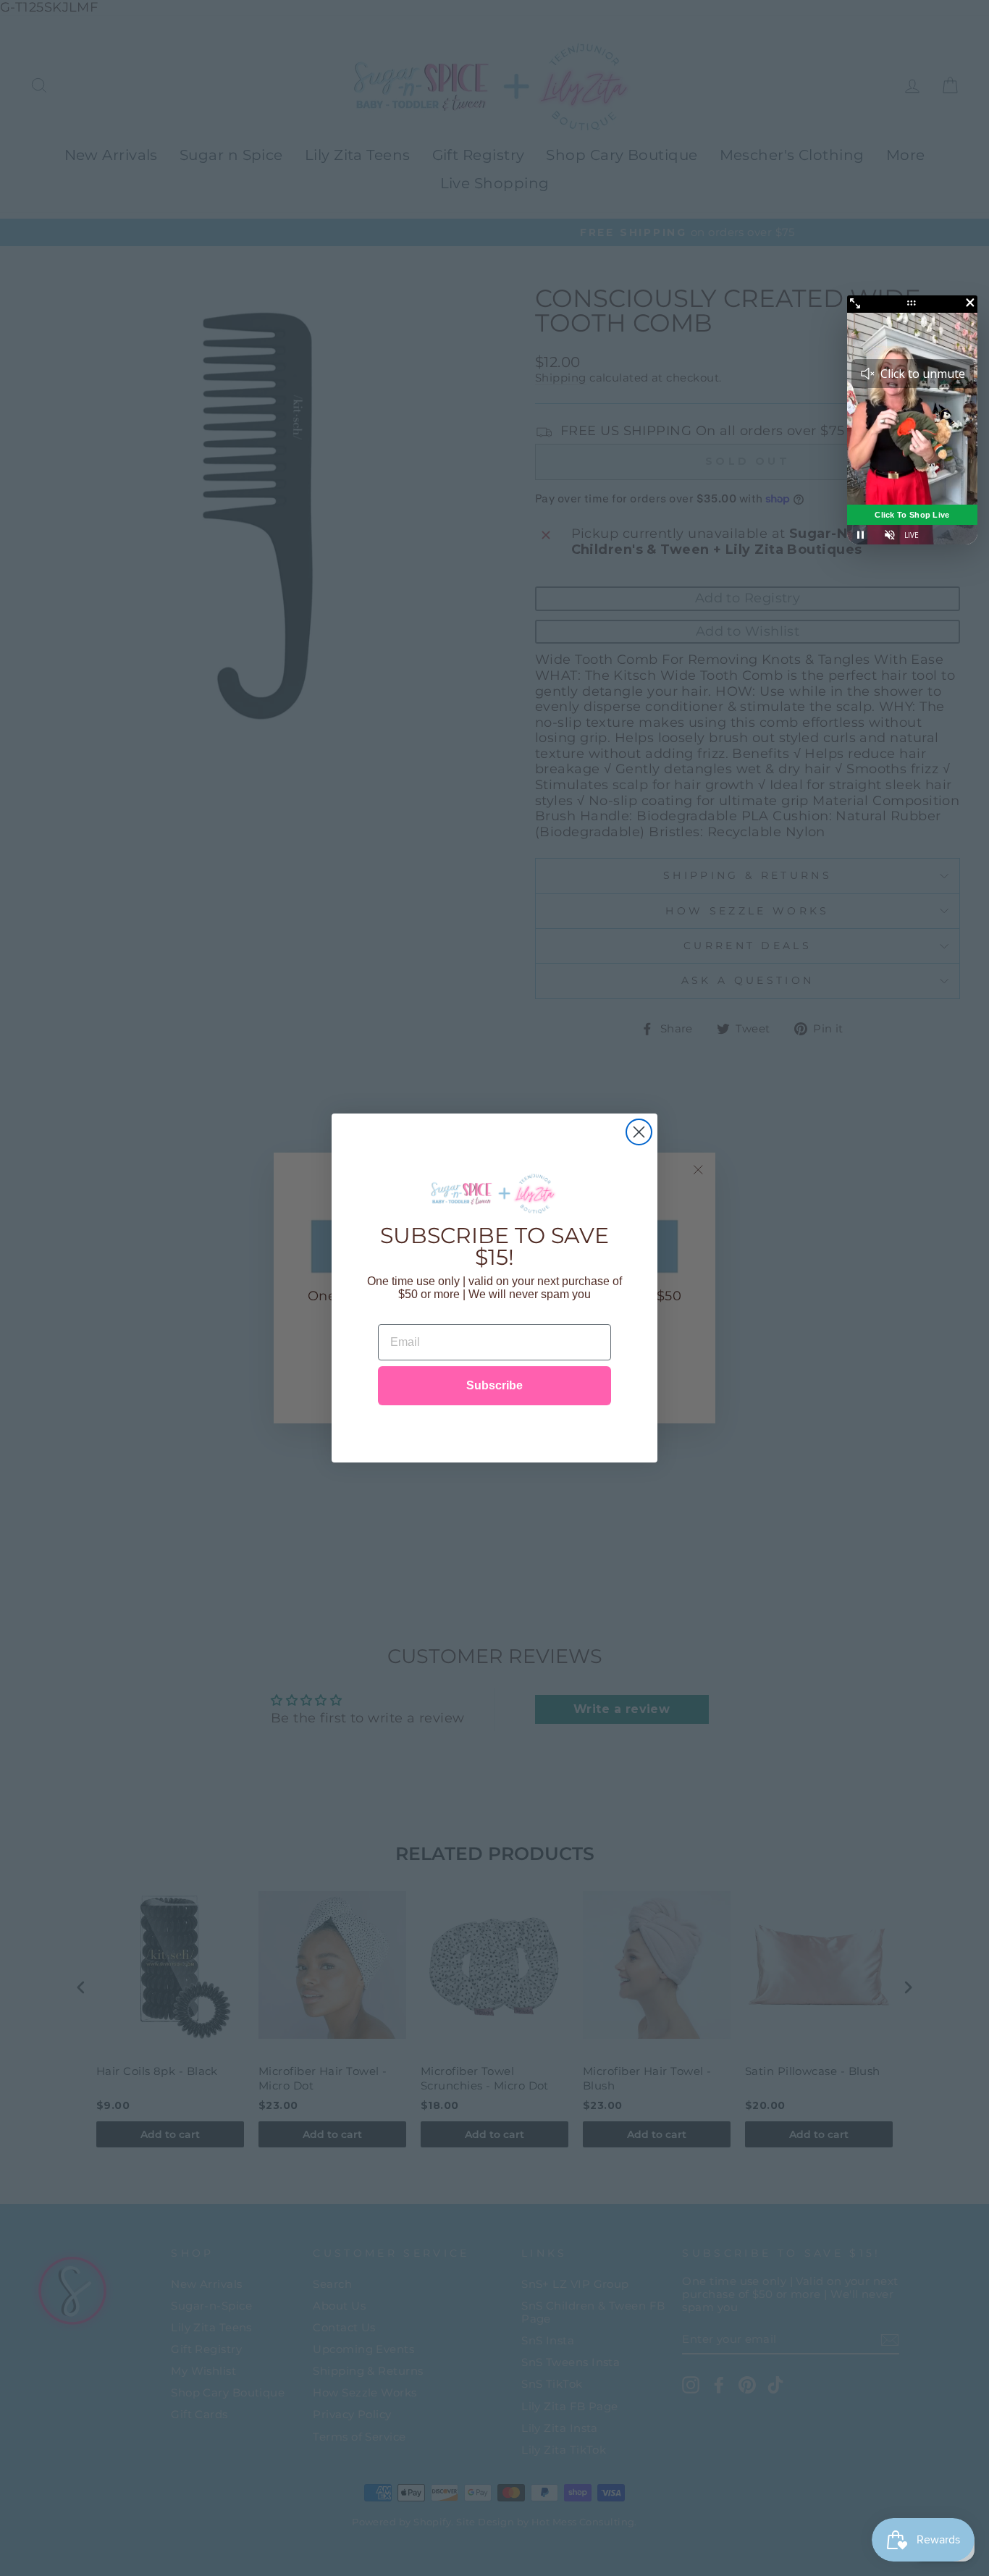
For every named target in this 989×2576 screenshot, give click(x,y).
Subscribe (494, 1385)
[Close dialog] (639, 1132)
